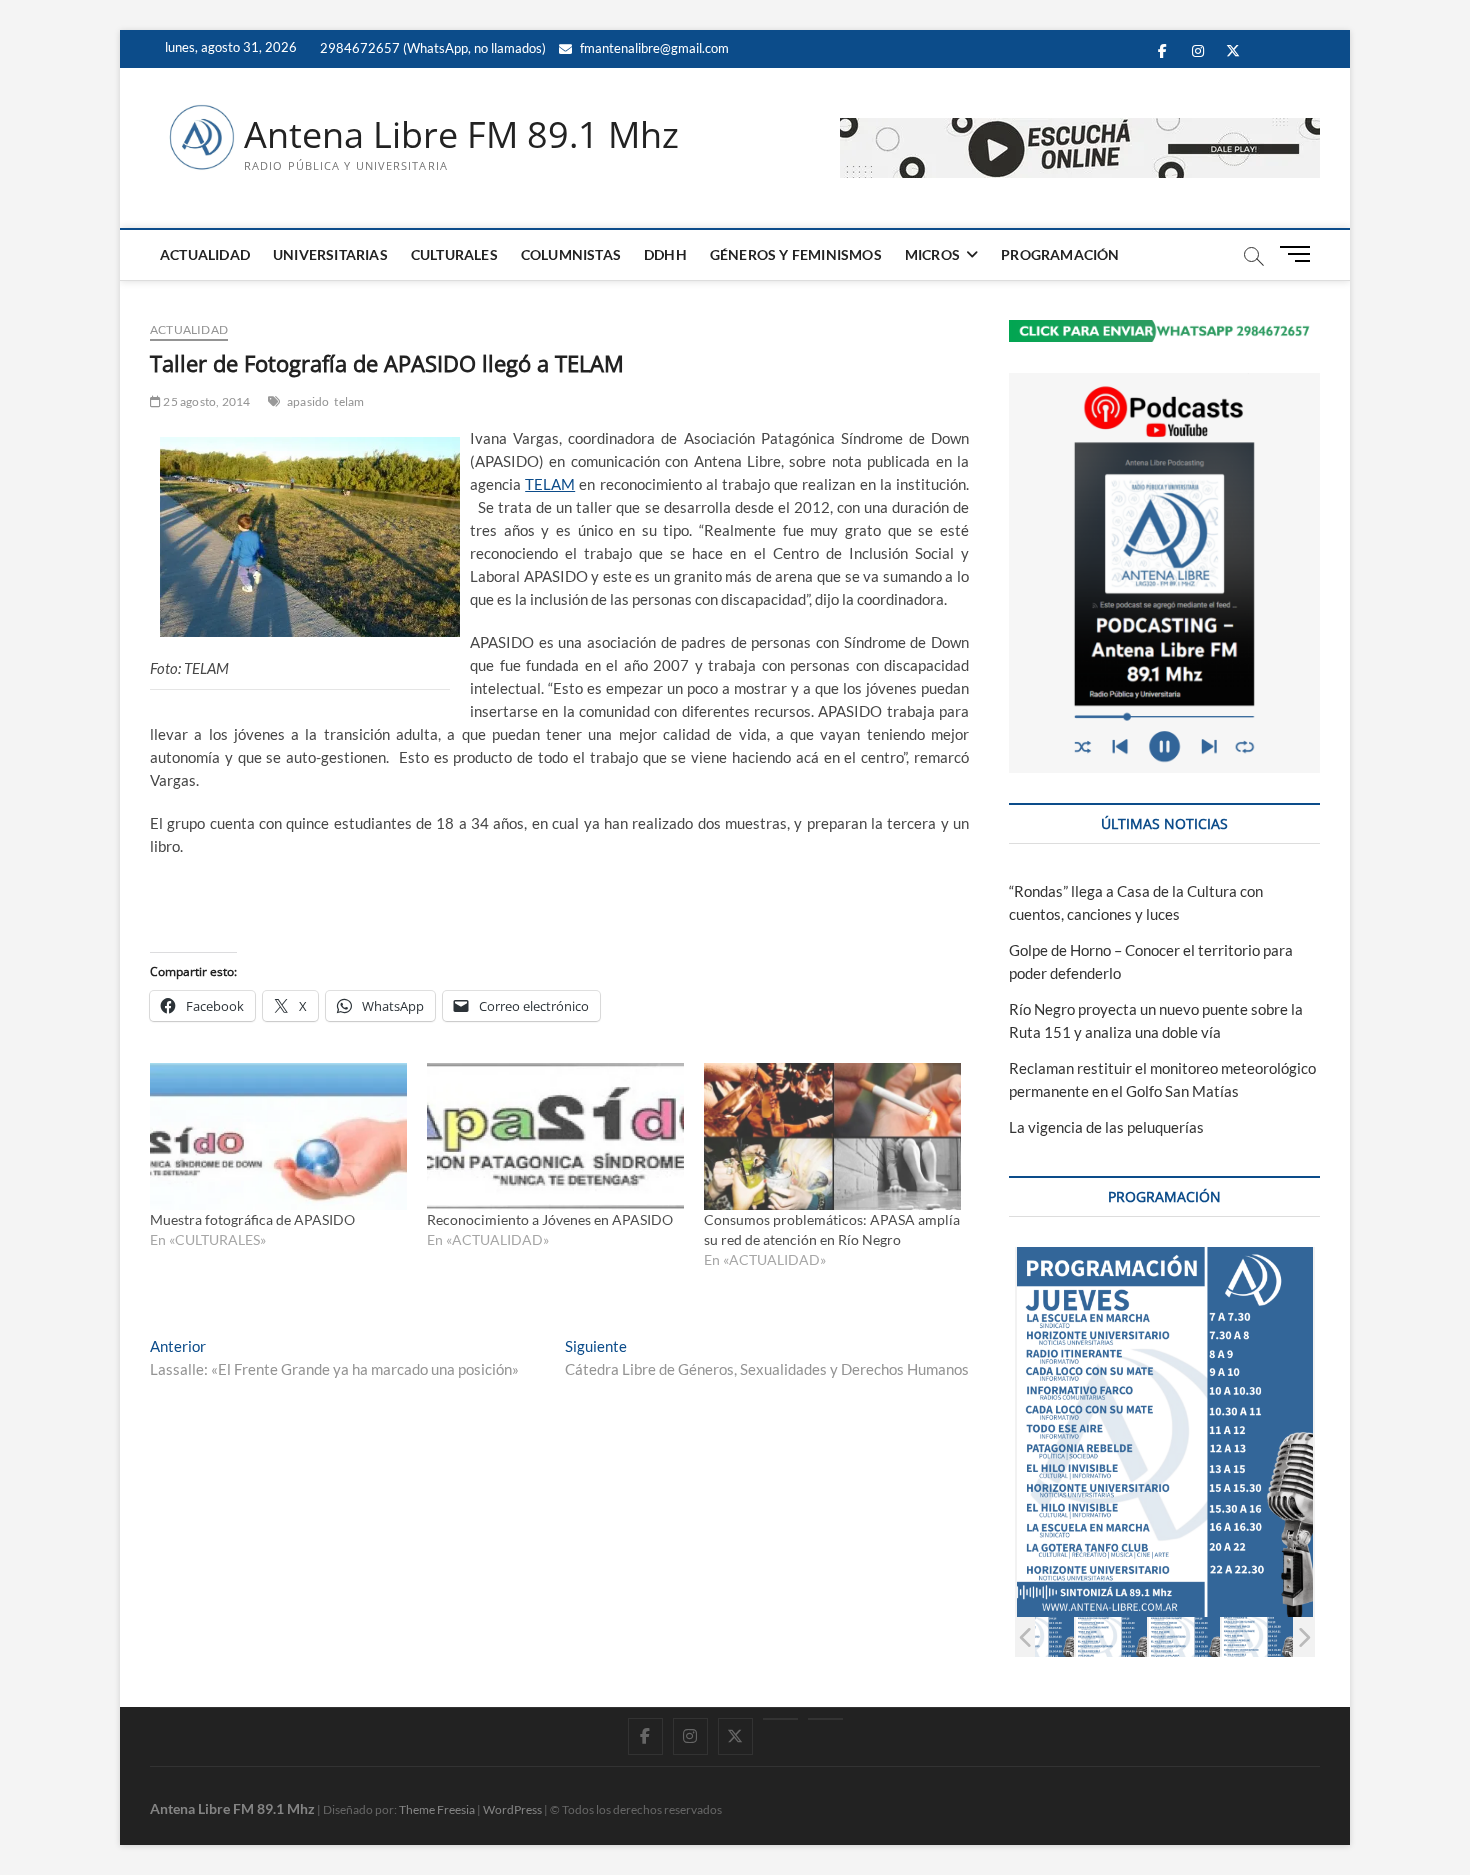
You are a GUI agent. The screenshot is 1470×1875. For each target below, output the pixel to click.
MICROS (932, 254)
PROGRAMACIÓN (1060, 254)
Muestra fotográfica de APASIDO (252, 1219)
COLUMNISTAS (571, 254)
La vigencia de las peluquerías (1106, 1127)
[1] (1038, 1636)
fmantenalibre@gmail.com (653, 48)
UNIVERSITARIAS (330, 254)
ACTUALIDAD (205, 254)
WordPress (512, 1809)
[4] (1257, 1636)
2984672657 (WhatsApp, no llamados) (431, 48)
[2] (1111, 1636)
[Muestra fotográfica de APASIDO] (278, 1136)
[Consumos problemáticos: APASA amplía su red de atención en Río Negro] (832, 1136)
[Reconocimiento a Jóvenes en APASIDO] (555, 1136)
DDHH (665, 254)
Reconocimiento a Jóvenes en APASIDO (550, 1219)
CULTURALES (454, 254)
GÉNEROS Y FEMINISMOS (796, 254)
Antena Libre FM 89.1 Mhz (461, 135)
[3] (1184, 1636)
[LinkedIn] (780, 1719)
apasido (308, 401)
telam (349, 401)
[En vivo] (825, 1719)
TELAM (550, 484)
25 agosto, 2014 (205, 401)
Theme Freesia (437, 1809)
